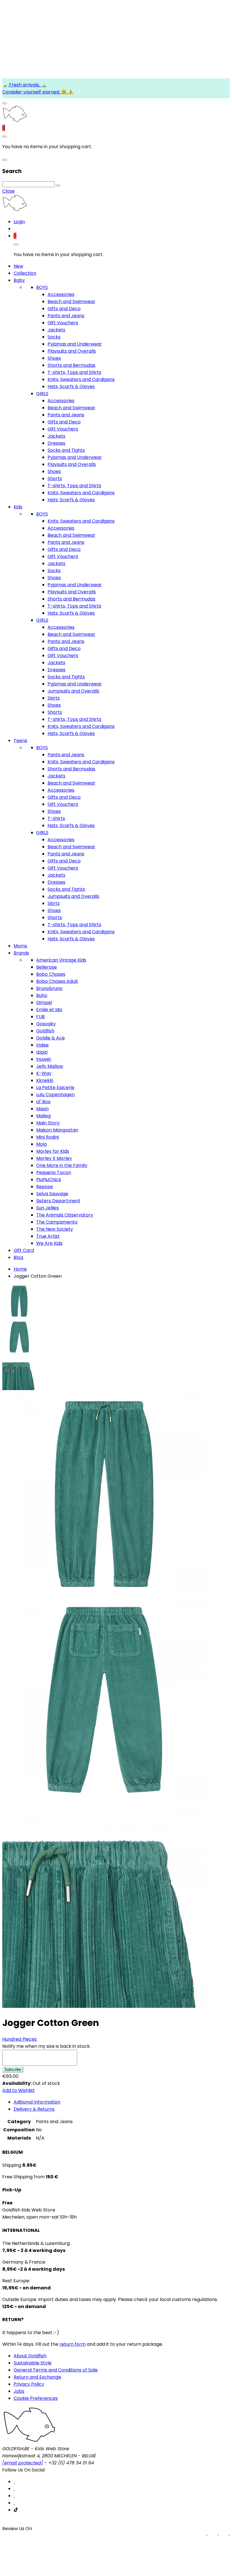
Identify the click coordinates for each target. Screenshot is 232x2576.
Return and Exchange (37, 2377)
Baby (19, 280)
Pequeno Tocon (54, 1172)
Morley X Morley (54, 1158)
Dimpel (44, 1003)
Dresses (56, 443)
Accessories (61, 294)
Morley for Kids (53, 1151)
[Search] (58, 186)
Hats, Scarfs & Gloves (71, 386)
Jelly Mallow (50, 1066)
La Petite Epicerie (55, 1087)
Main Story (48, 1123)
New (18, 266)
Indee (42, 1045)
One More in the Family (62, 1165)
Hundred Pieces (20, 2039)
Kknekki (45, 1080)
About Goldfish (30, 2356)
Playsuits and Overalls (72, 351)
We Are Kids (49, 1243)
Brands (21, 953)
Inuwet (44, 1059)
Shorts (55, 479)
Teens (20, 741)
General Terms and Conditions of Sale (56, 2370)
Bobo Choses (51, 974)
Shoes (54, 358)
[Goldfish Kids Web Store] (15, 121)
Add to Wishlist (19, 2090)
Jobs (19, 2391)
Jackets (56, 330)
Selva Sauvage (52, 1194)
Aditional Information (37, 2102)
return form (73, 2344)
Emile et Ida (49, 1010)
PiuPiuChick (49, 1180)
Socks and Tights (66, 450)
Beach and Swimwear (71, 302)
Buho (42, 995)
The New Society (55, 1229)
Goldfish (45, 1031)
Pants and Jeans (66, 316)
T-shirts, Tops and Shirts (74, 372)
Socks (54, 337)
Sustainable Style (33, 2363)
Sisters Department (58, 1201)
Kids (18, 507)
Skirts (54, 698)
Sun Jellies (48, 1208)
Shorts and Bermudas (71, 365)
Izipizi (42, 1052)
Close (8, 191)
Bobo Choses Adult (57, 981)
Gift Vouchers (63, 323)
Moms (20, 946)
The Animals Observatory (65, 1215)
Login (19, 222)
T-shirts (56, 818)
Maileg (43, 1116)
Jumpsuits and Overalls (73, 691)
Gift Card (24, 1250)
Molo (42, 1144)
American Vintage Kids (61, 960)
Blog (18, 1257)
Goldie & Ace (51, 1038)
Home (20, 1269)
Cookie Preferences (36, 2398)
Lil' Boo (43, 1102)
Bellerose (47, 967)
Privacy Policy (29, 2384)
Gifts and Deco (64, 309)
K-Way (44, 1073)
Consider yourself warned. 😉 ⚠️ (38, 92)
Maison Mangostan (57, 1130)
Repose (45, 1187)
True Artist (48, 1236)
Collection (25, 273)
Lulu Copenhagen (55, 1095)
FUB (40, 1017)
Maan (42, 1109)
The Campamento (57, 1222)
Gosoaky (46, 1024)
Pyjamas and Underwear (75, 344)
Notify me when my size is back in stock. (46, 2046)
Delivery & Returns (34, 2109)
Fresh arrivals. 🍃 (27, 85)
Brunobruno (49, 988)
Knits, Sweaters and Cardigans (81, 379)
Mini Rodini (48, 1137)
